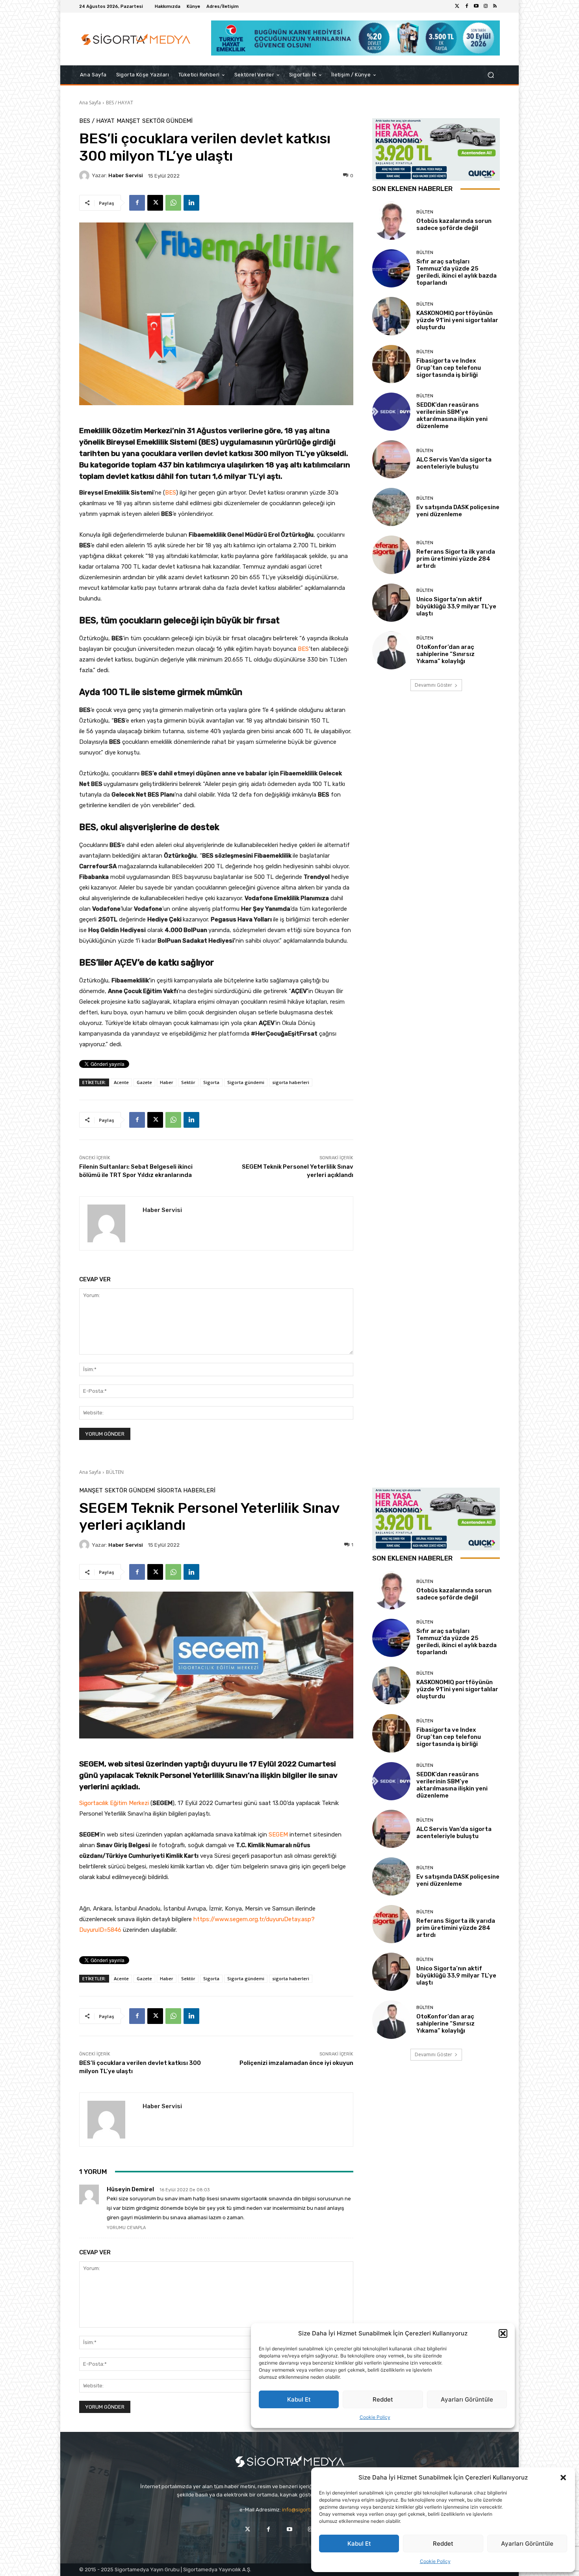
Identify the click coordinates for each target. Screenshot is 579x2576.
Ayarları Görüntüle (527, 2544)
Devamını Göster (433, 685)
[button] (563, 2478)
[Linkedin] (191, 203)
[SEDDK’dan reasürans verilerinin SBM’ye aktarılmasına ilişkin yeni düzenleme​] (391, 412)
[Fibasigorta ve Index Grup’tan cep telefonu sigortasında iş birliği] (391, 364)
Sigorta (211, 1082)
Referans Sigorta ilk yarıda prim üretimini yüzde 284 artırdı (456, 559)
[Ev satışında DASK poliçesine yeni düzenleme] (391, 507)
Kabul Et (359, 2544)
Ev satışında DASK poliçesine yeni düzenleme (458, 511)
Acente (121, 1082)
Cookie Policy (435, 2561)
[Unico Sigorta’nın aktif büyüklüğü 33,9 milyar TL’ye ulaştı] (391, 603)
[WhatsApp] (173, 203)
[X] (155, 203)
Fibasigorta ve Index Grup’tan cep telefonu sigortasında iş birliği (449, 368)
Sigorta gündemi (246, 1082)
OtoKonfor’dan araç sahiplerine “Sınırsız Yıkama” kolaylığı (445, 654)
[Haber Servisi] (85, 176)
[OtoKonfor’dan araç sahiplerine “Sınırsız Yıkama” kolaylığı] (391, 650)
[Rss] (495, 6)
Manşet (128, 121)
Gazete (144, 1082)
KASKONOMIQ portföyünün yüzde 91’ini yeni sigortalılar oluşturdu (457, 320)
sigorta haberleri (291, 1082)
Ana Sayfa (90, 103)
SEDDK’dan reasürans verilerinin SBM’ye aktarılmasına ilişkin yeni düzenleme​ (452, 415)
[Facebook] (467, 6)
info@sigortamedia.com (311, 2510)
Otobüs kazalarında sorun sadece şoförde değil (454, 224)
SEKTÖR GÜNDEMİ (167, 121)
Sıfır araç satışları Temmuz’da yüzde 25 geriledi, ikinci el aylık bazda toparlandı (457, 272)
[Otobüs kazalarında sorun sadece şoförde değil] (391, 221)
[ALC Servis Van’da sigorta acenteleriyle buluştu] (391, 459)
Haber (167, 1082)
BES (171, 493)
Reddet (443, 2544)
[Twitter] (457, 6)
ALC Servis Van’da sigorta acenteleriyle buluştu (454, 463)
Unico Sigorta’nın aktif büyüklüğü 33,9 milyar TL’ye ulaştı (456, 606)
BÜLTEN (425, 212)
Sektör (188, 1082)
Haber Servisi (126, 175)
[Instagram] (486, 6)
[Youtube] (476, 6)
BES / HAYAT (120, 103)
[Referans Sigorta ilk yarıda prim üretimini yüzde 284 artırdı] (391, 555)
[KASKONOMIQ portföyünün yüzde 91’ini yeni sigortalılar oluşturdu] (391, 316)
